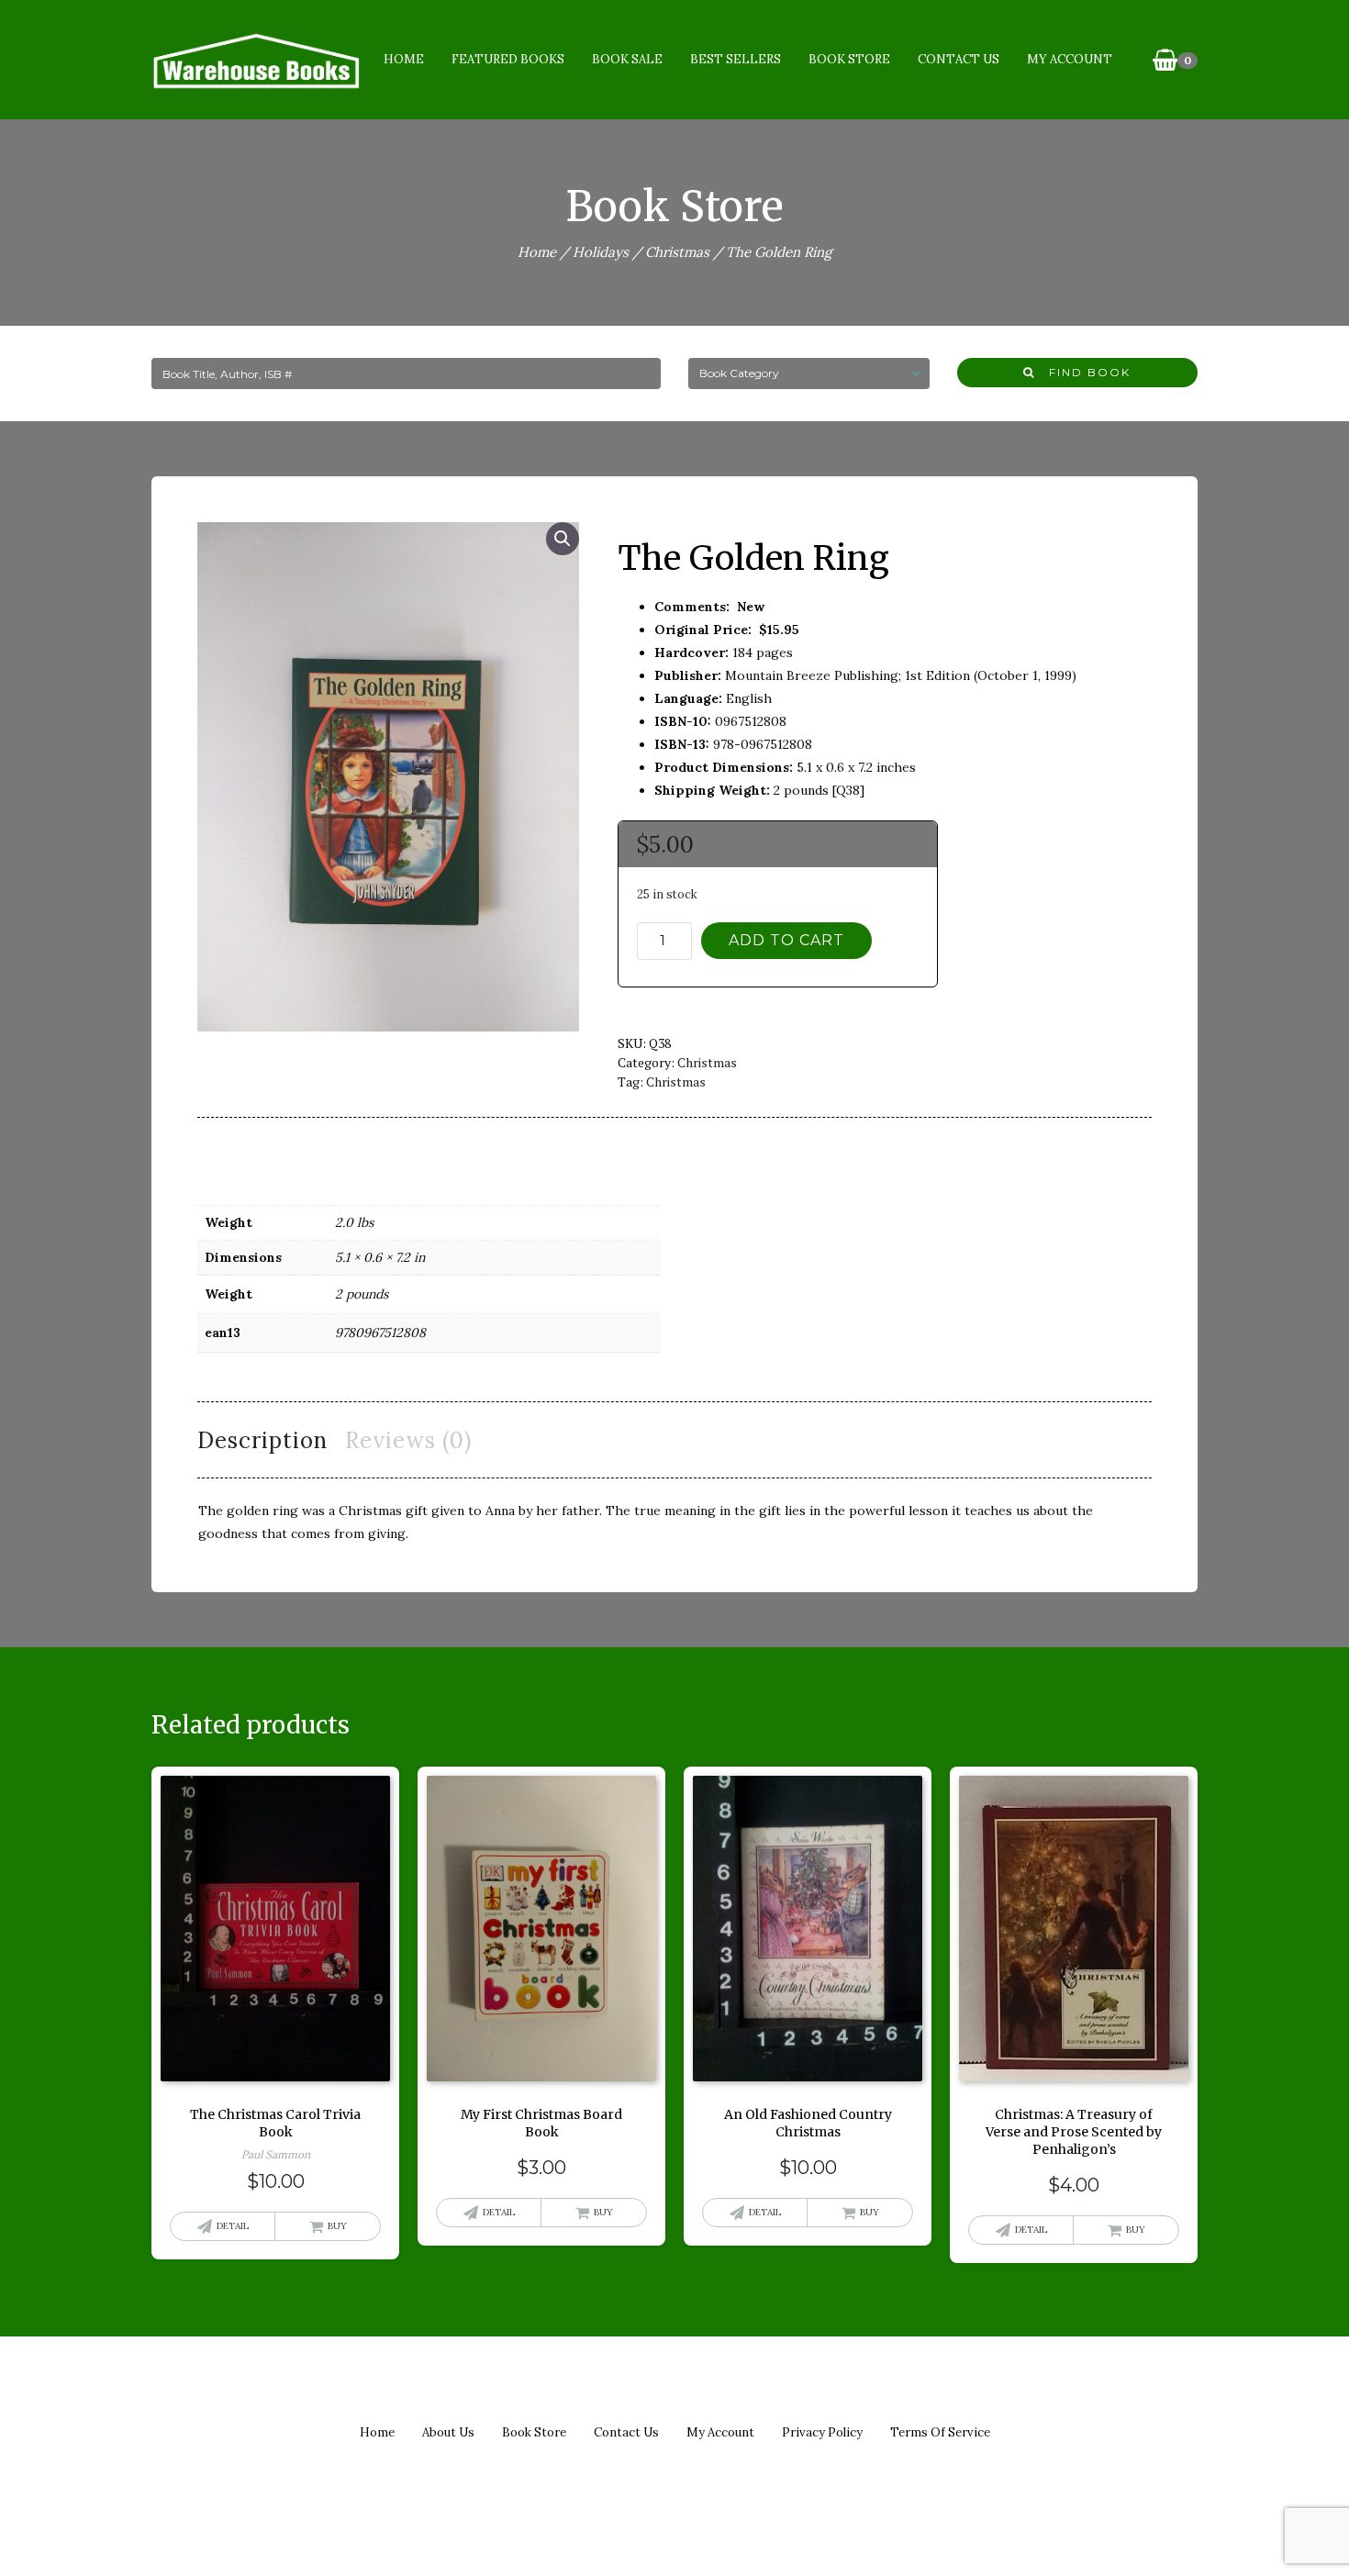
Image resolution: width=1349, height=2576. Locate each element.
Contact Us (959, 59)
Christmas (677, 252)
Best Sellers (736, 59)
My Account (1070, 59)
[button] (563, 539)
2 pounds (362, 1294)
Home (404, 59)
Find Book (1083, 372)
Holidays (601, 252)
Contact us (626, 2432)
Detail (233, 2226)
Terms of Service (940, 2432)
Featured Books (508, 59)
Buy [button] (337, 2226)
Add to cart (786, 940)
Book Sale (627, 59)
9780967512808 (380, 1333)
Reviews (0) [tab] (408, 1440)
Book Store (849, 59)
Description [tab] (262, 1440)
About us (448, 2432)
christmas (676, 1082)
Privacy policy (822, 2432)
